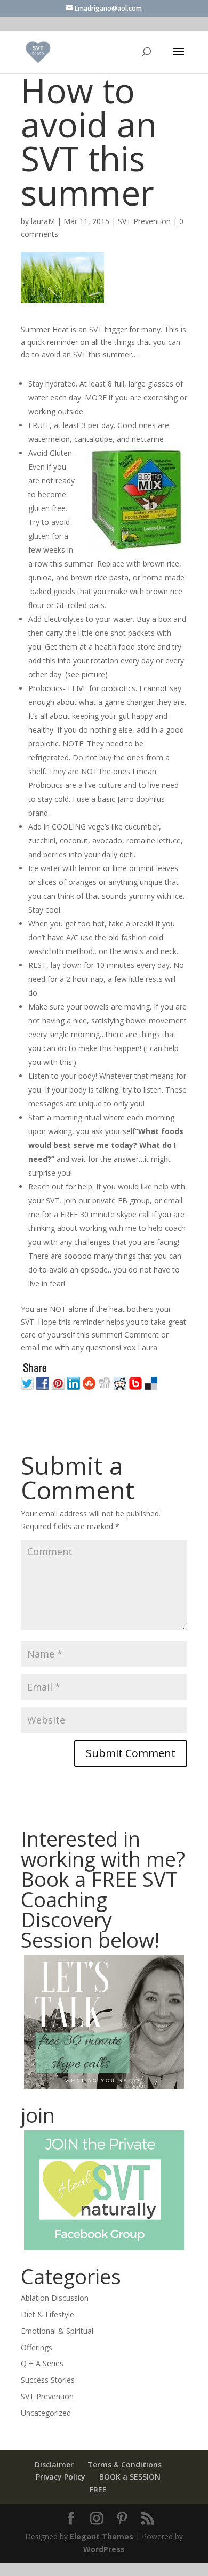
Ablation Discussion (55, 2298)
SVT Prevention (144, 221)
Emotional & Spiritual (57, 2331)
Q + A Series (42, 2363)
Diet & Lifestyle (47, 2314)
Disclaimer (54, 2464)
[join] (104, 2190)
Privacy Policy (61, 2477)
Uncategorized (46, 2413)
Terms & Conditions (125, 2464)
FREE (98, 2489)
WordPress (104, 2549)
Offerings (37, 2347)
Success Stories (48, 2380)
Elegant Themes (102, 2536)
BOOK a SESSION (130, 2477)
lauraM (43, 221)
